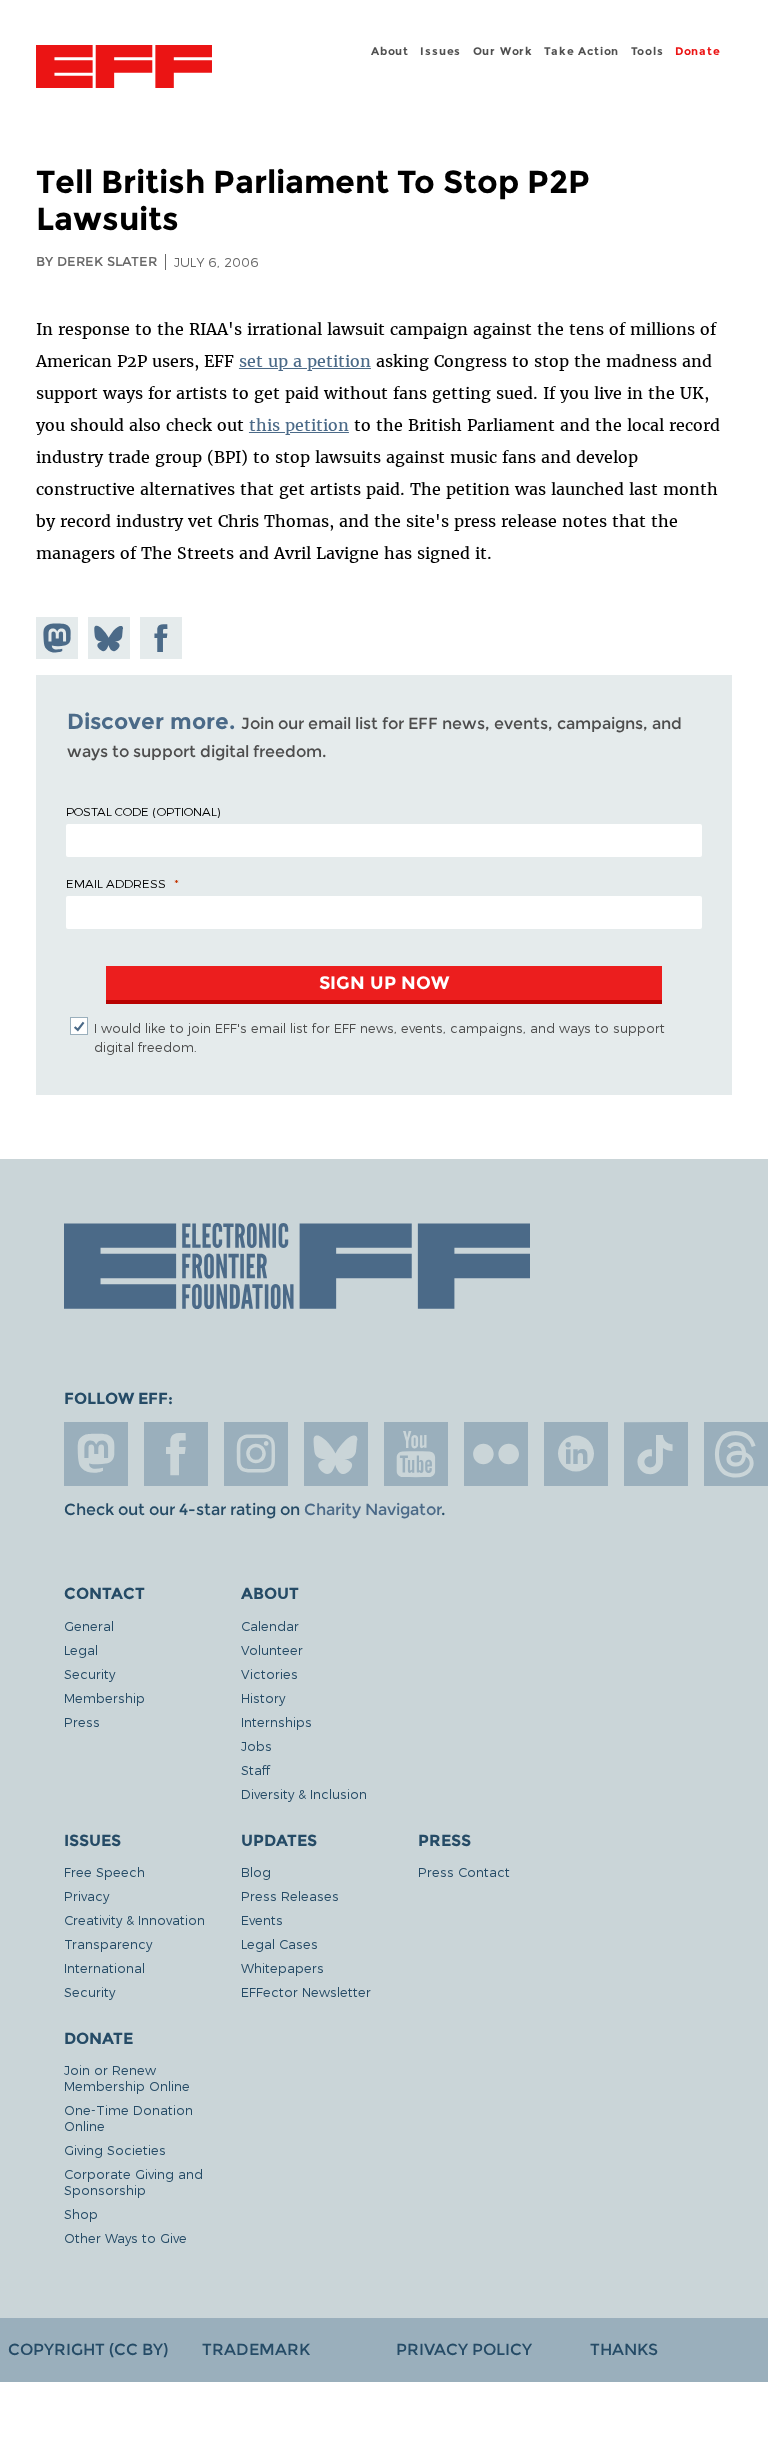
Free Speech (104, 1871)
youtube (416, 1454)
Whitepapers (282, 1967)
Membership (104, 1697)
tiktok (656, 1454)
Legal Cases (279, 1943)
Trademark (256, 2349)
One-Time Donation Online (128, 2117)
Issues (440, 51)
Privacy (86, 1895)
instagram (256, 1454)
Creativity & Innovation (134, 1919)
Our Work (503, 51)
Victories (269, 1673)
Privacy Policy (464, 2349)
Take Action (581, 51)
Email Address (116, 883)
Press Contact (464, 1871)
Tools (647, 51)
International (104, 1967)
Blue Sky (336, 1454)
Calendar (270, 1625)
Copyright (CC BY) (88, 2349)
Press (82, 1721)
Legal (81, 1649)
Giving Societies (115, 2149)
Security (89, 1673)
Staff (255, 1769)
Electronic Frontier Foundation (124, 69)
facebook (176, 1454)
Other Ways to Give (125, 2237)
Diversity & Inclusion (304, 1793)
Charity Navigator (372, 1509)
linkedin (576, 1454)
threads (736, 1454)
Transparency (108, 1943)
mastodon (96, 1454)
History (263, 1697)
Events (262, 1919)
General (89, 1625)
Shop (81, 2213)
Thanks (624, 2349)
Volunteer (272, 1649)
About (390, 51)
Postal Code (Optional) (143, 811)
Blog (256, 1871)
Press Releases (290, 1895)
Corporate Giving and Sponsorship (133, 2181)
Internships (276, 1721)
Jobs (256, 1745)
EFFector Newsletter (306, 1991)
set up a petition (305, 361)
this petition (299, 425)
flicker (496, 1454)
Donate (698, 51)
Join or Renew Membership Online (127, 2077)
